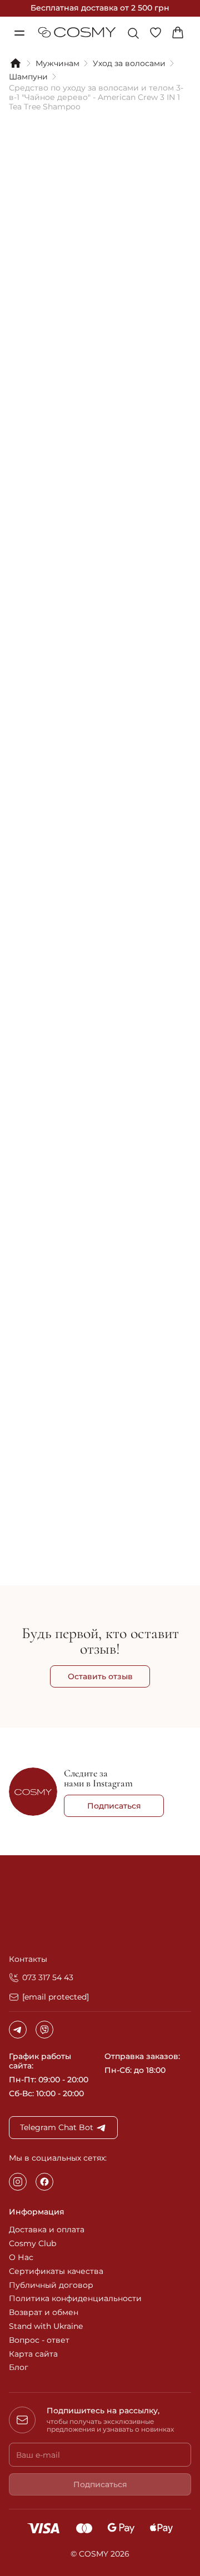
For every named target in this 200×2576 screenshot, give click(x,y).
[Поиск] (133, 33)
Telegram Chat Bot (57, 2127)
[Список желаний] (159, 33)
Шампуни (28, 77)
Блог (19, 2367)
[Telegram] (18, 2030)
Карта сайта (33, 2354)
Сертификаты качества (56, 2271)
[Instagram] (18, 2182)
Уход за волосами (129, 64)
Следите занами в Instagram (98, 1778)
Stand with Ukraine (46, 2326)
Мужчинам (57, 64)
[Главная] (16, 63)
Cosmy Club (32, 2243)
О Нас (21, 2257)
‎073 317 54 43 (48, 1977)
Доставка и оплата (47, 2229)
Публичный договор (51, 2285)
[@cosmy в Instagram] (33, 1793)
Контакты (28, 1959)
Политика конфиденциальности (75, 2298)
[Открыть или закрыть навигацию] (19, 33)
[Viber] (44, 2030)
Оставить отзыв (100, 1676)
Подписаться (114, 1806)
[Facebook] (44, 2182)
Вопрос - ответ (39, 2340)
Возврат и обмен (44, 2312)
